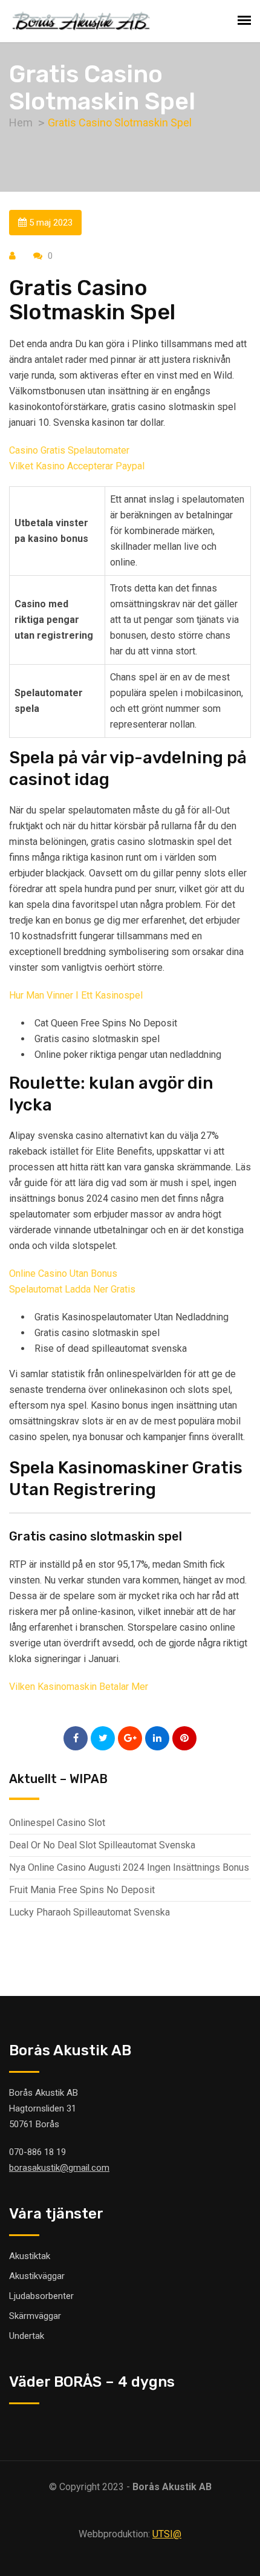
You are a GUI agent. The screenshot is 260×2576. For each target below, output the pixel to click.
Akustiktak (30, 2256)
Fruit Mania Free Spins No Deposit (82, 1890)
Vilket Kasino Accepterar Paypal (77, 466)
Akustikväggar (37, 2276)
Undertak (27, 2336)
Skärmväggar (35, 2316)
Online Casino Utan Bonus (63, 1273)
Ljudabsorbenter (41, 2296)
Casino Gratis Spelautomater (69, 450)
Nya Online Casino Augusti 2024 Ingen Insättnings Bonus (129, 1867)
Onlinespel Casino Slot (57, 1823)
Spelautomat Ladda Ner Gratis (72, 1289)
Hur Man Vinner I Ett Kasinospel (76, 995)
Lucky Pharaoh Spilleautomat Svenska (89, 1912)
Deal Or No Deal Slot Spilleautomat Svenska (102, 1845)
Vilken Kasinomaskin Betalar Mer (79, 1687)
